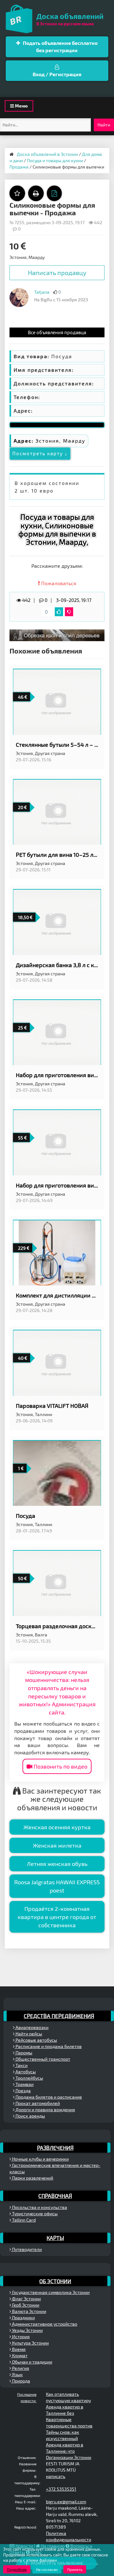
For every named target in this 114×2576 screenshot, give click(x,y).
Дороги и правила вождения (45, 2110)
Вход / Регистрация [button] (57, 74)
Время (18, 2349)
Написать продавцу (57, 273)
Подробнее (17, 2569)
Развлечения (55, 2148)
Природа (21, 2381)
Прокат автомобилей (37, 2103)
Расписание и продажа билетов (48, 2046)
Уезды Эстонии (27, 2330)
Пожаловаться (58, 583)
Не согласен (47, 2569)
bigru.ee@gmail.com (66, 2502)
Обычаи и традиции (32, 2362)
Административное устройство (44, 2324)
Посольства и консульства (39, 2207)
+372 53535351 (61, 2489)
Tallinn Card (23, 2220)
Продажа (19, 167)
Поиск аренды (30, 2116)
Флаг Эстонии (26, 2299)
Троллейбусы (29, 2078)
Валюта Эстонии (29, 2311)
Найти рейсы (28, 2034)
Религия (20, 2368)
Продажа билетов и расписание (48, 2097)
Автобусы (25, 2072)
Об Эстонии (55, 2281)
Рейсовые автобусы (36, 2040)
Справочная (55, 2196)
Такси (21, 2065)
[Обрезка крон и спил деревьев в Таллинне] (57, 635)
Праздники (23, 2318)
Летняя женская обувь (57, 1864)
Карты (55, 2238)
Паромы (23, 2053)
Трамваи (24, 2084)
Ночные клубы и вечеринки (40, 2159)
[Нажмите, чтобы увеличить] (19, 297)
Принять (75, 2569)
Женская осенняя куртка (57, 1827)
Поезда (23, 2091)
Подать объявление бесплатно (60, 46)
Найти (104, 125)
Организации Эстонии (69, 2457)
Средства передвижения (59, 2016)
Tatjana (42, 292)
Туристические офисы (34, 2214)
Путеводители (26, 2249)
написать (56, 2476)
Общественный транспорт (42, 2059)
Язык (17, 2374)
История (20, 2337)
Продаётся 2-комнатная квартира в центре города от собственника (57, 1917)
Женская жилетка (57, 1845)
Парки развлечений (32, 2178)
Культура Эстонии (30, 2343)
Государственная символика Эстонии (50, 2292)
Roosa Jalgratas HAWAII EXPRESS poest (57, 1886)
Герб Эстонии (25, 2305)
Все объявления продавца (57, 332)
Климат (19, 2355)
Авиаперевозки (32, 2027)
